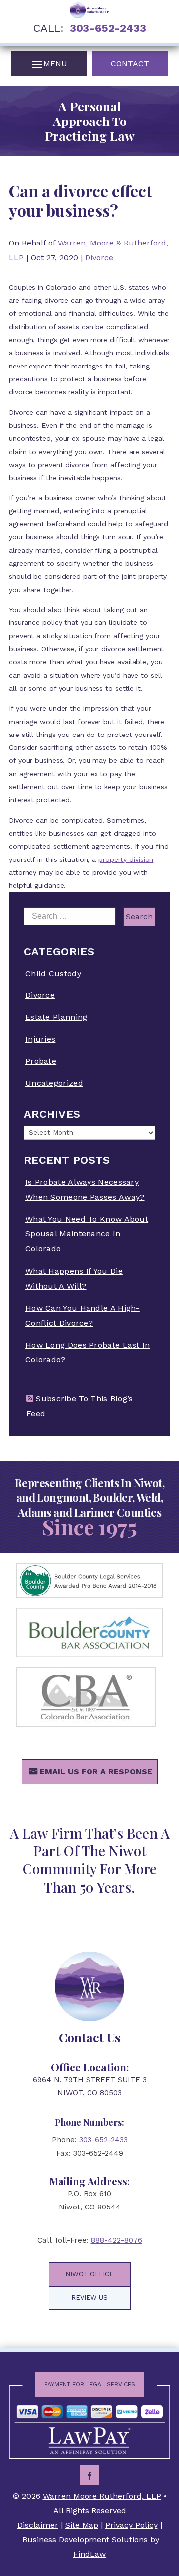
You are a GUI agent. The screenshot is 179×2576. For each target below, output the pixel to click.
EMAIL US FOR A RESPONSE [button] (96, 1772)
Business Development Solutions (85, 2539)
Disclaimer (38, 2525)
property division (126, 859)
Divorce (99, 258)
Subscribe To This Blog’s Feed (80, 1406)
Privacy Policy (132, 2525)
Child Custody (53, 973)
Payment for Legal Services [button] (90, 2384)
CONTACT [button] (130, 63)
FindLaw (89, 2554)
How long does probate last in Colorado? (88, 1352)
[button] (49, 64)
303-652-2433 (108, 28)
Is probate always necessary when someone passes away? (85, 1189)
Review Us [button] (89, 2297)
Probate (41, 1061)
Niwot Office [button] (89, 2274)
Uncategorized (54, 1083)
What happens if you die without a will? (74, 1279)
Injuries (40, 1039)
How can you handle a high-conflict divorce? (83, 1315)
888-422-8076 (117, 2240)
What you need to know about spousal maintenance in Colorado (87, 1234)
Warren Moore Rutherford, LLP (102, 2496)
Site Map (82, 2525)
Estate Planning (56, 1017)
